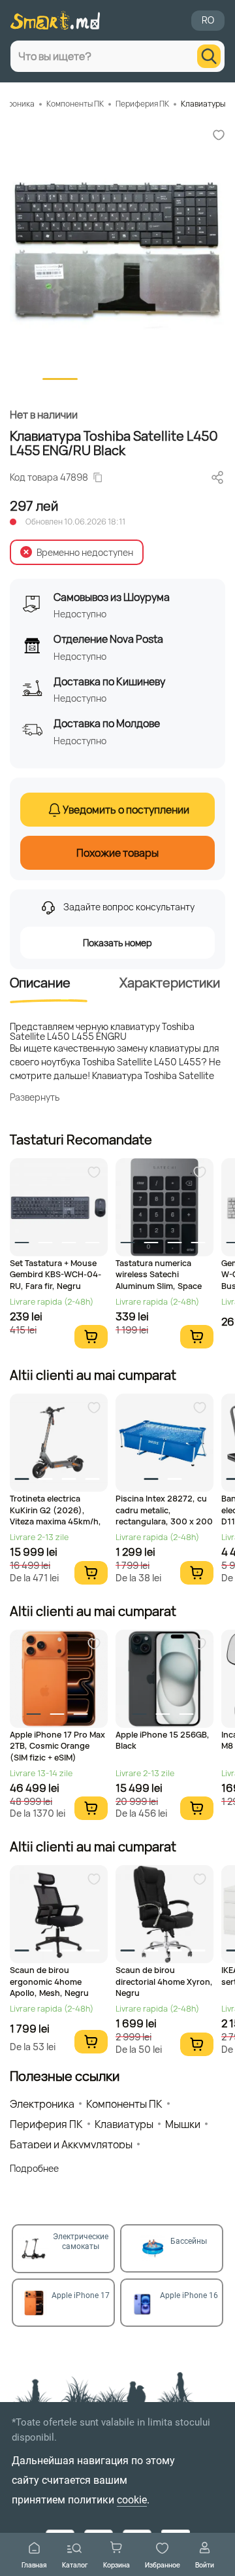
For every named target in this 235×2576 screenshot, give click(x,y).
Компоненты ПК (75, 104)
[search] (209, 56)
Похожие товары (117, 853)
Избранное (163, 2565)
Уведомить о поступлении (126, 810)
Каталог (75, 2565)
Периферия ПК (142, 104)
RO (208, 20)
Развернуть (35, 1097)
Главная (34, 2565)
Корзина (117, 2565)
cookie (132, 2500)
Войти (205, 2565)
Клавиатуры (203, 104)
